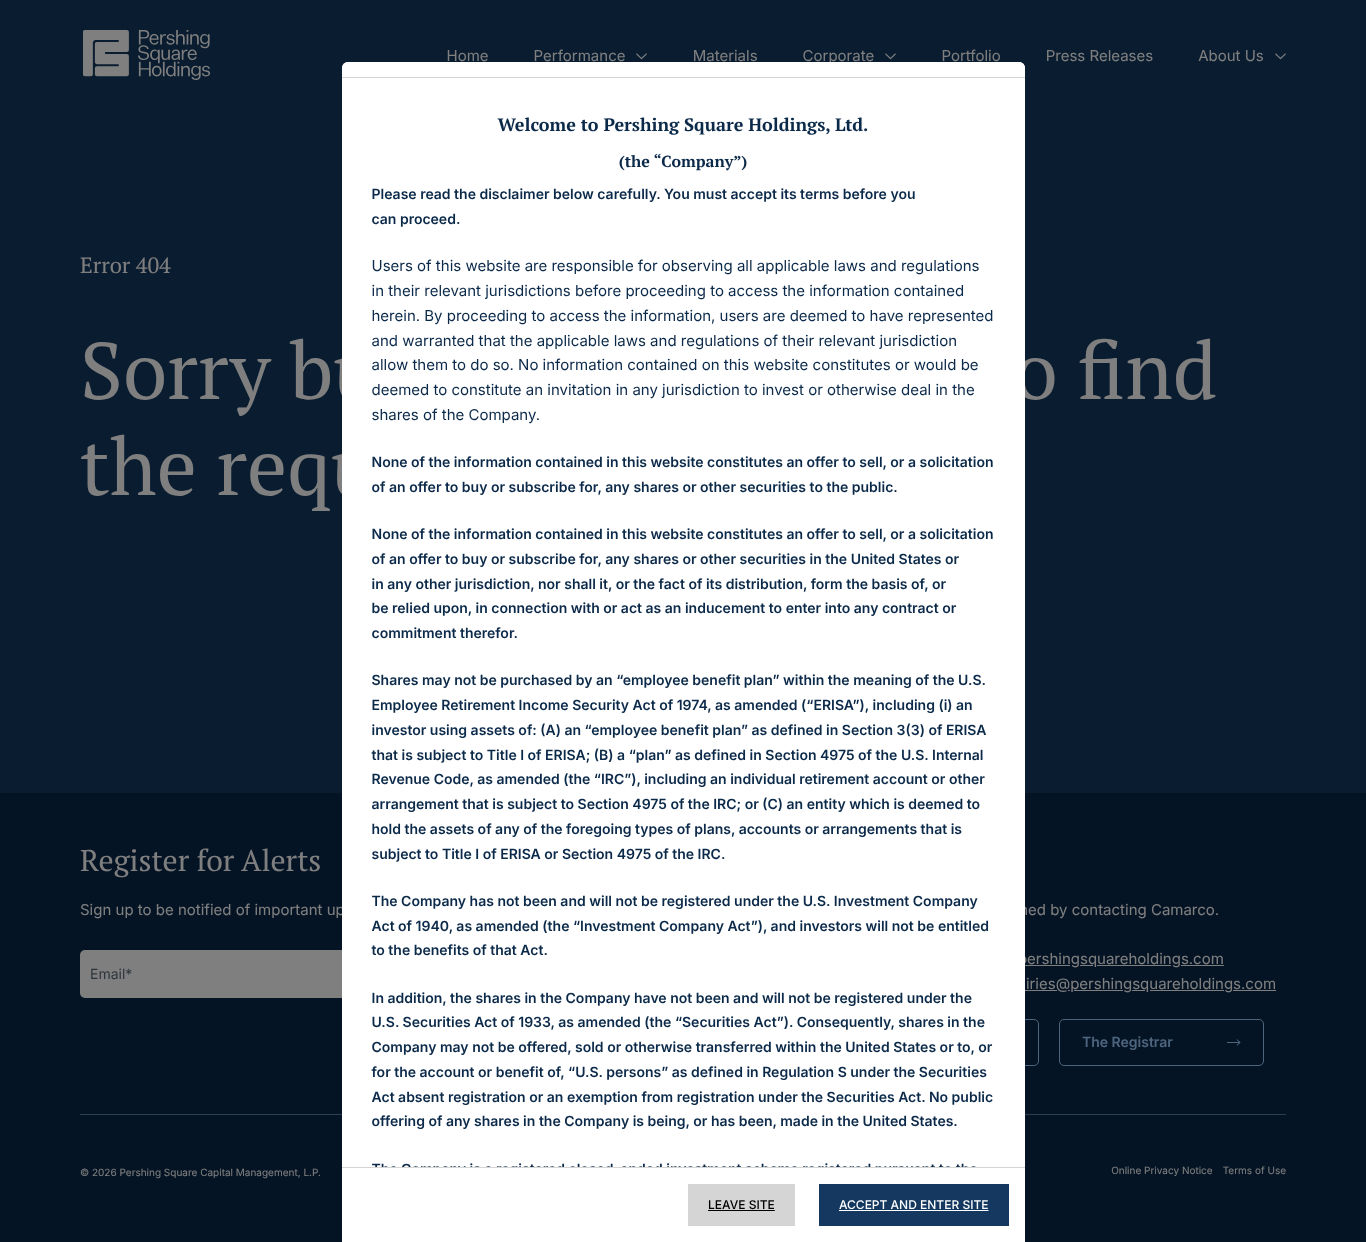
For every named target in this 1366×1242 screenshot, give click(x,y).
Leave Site (741, 1204)
